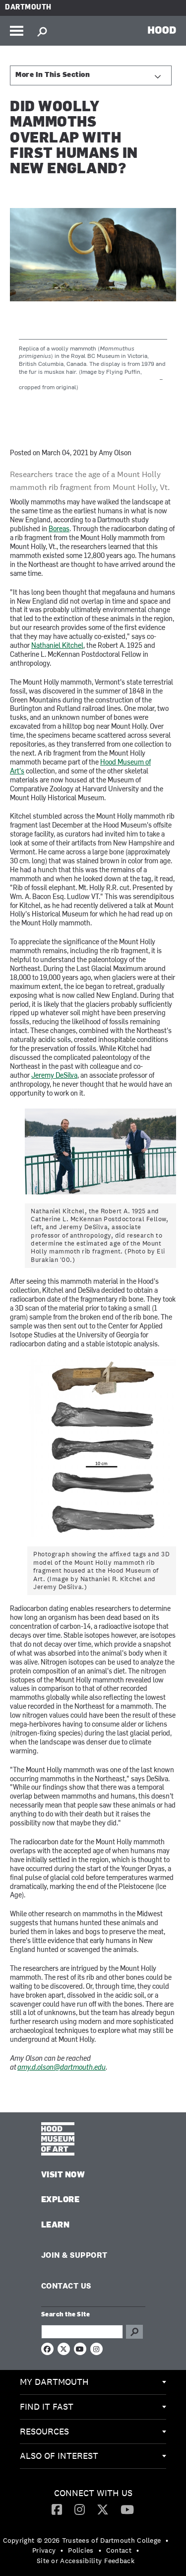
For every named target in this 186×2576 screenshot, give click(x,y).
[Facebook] (57, 2509)
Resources (44, 2431)
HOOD (162, 30)
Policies (81, 2550)
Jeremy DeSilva (54, 1076)
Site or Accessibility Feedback (86, 2561)
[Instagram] (80, 2509)
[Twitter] (103, 2509)
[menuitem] (93, 2382)
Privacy (44, 2550)
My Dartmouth (54, 2382)
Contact (119, 2550)
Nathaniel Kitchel (57, 646)
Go (134, 2332)
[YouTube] (127, 2509)
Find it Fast (47, 2406)
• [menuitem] (167, 2540)
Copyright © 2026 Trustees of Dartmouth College (82, 2540)
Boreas (59, 529)
